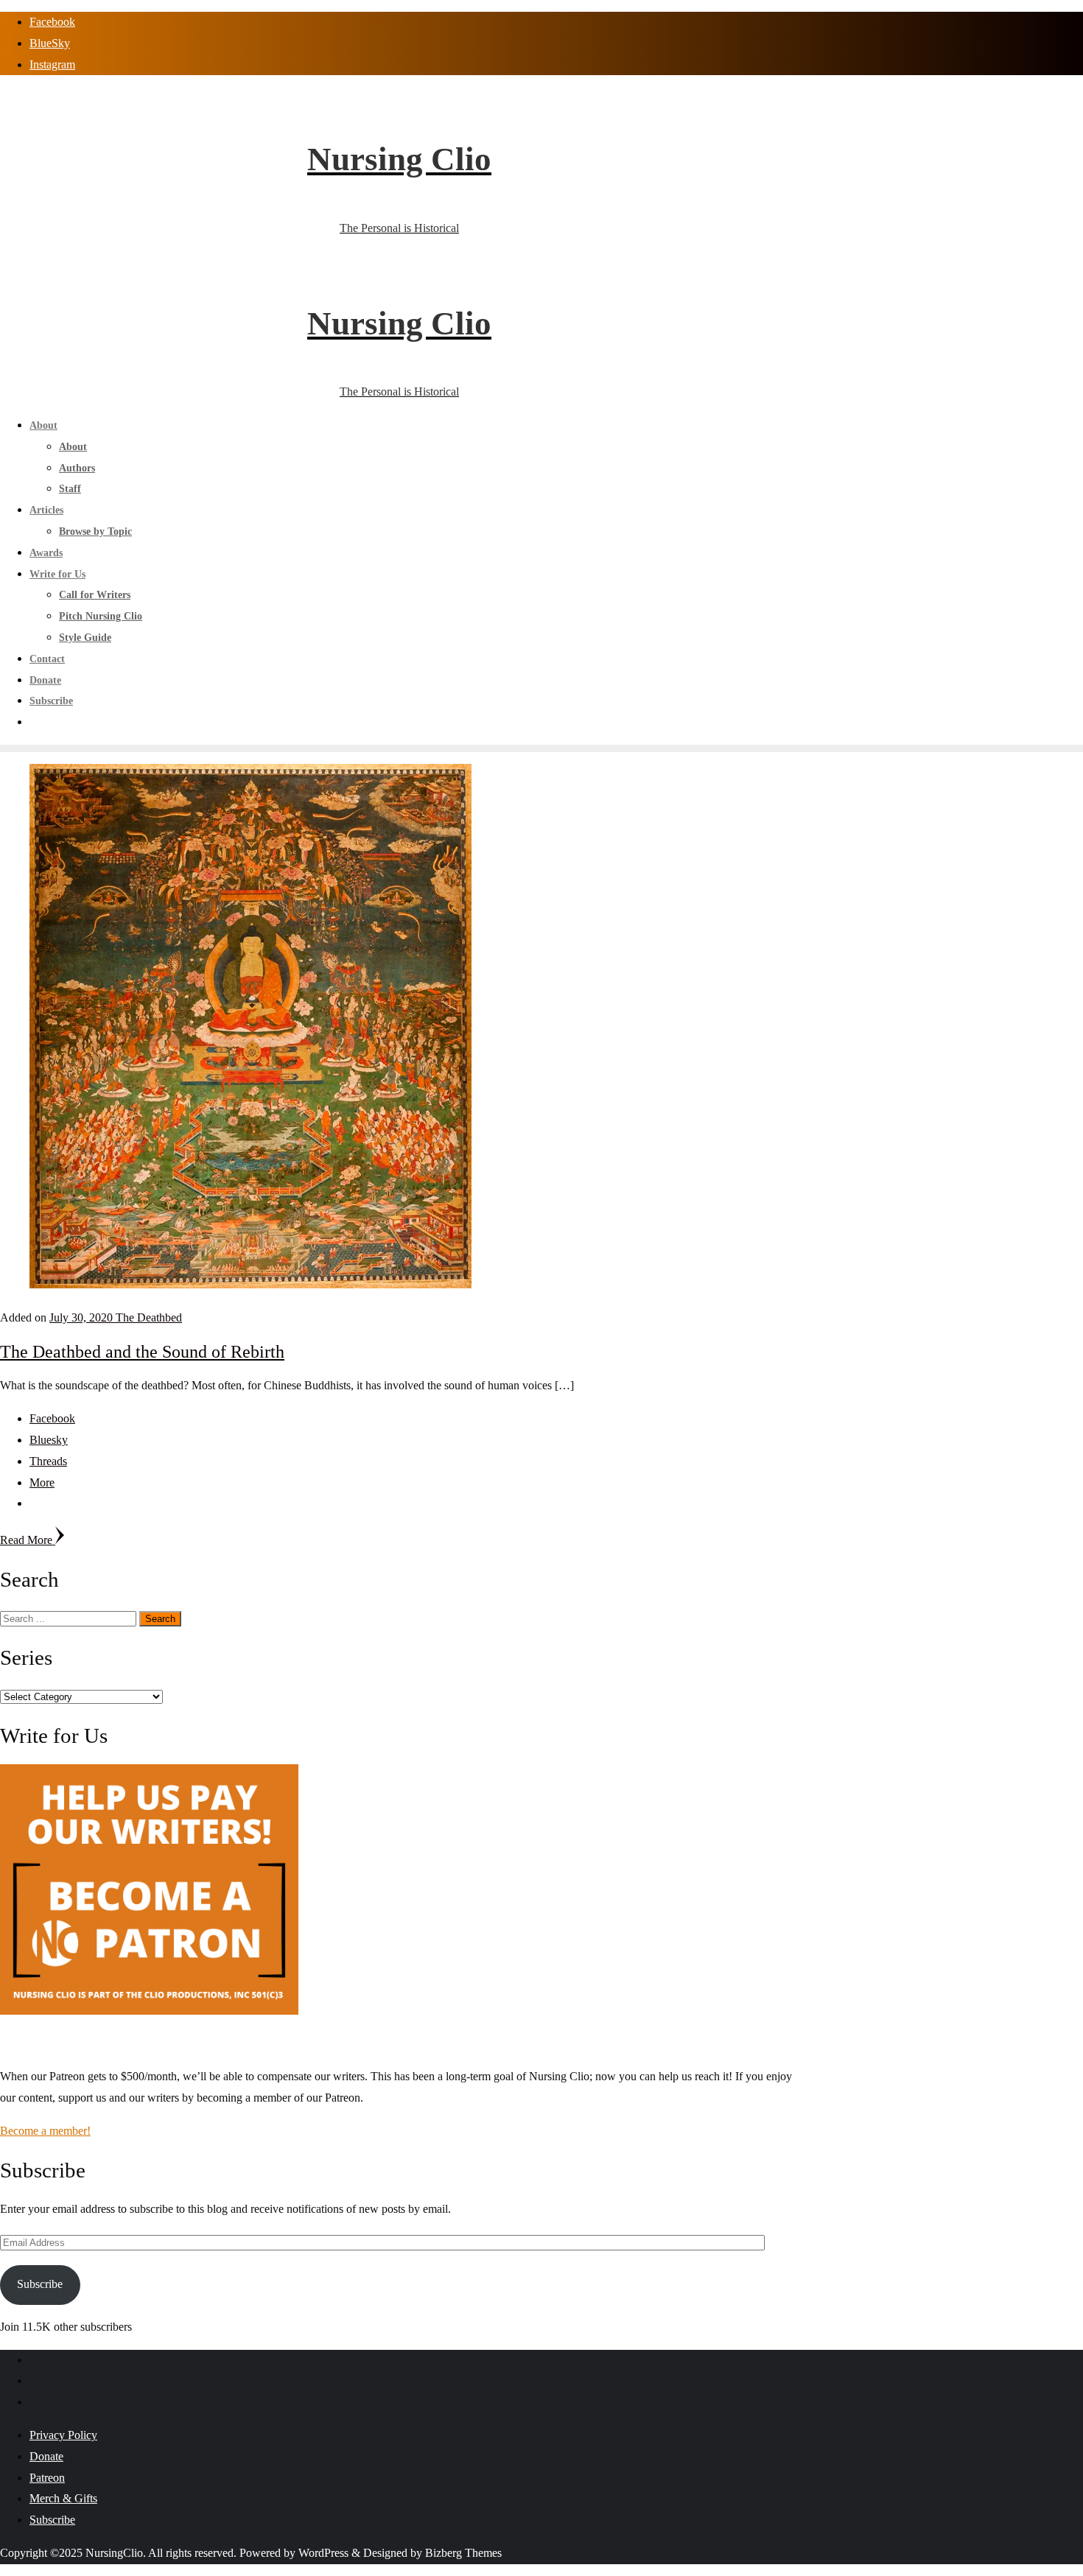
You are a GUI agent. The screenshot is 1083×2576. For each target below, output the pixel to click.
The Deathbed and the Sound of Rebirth (142, 1352)
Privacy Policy (63, 2435)
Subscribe (40, 2284)
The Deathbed (149, 1317)
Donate (46, 2456)
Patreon (47, 2478)
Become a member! (45, 2131)
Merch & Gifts (63, 2498)
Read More (28, 1540)
